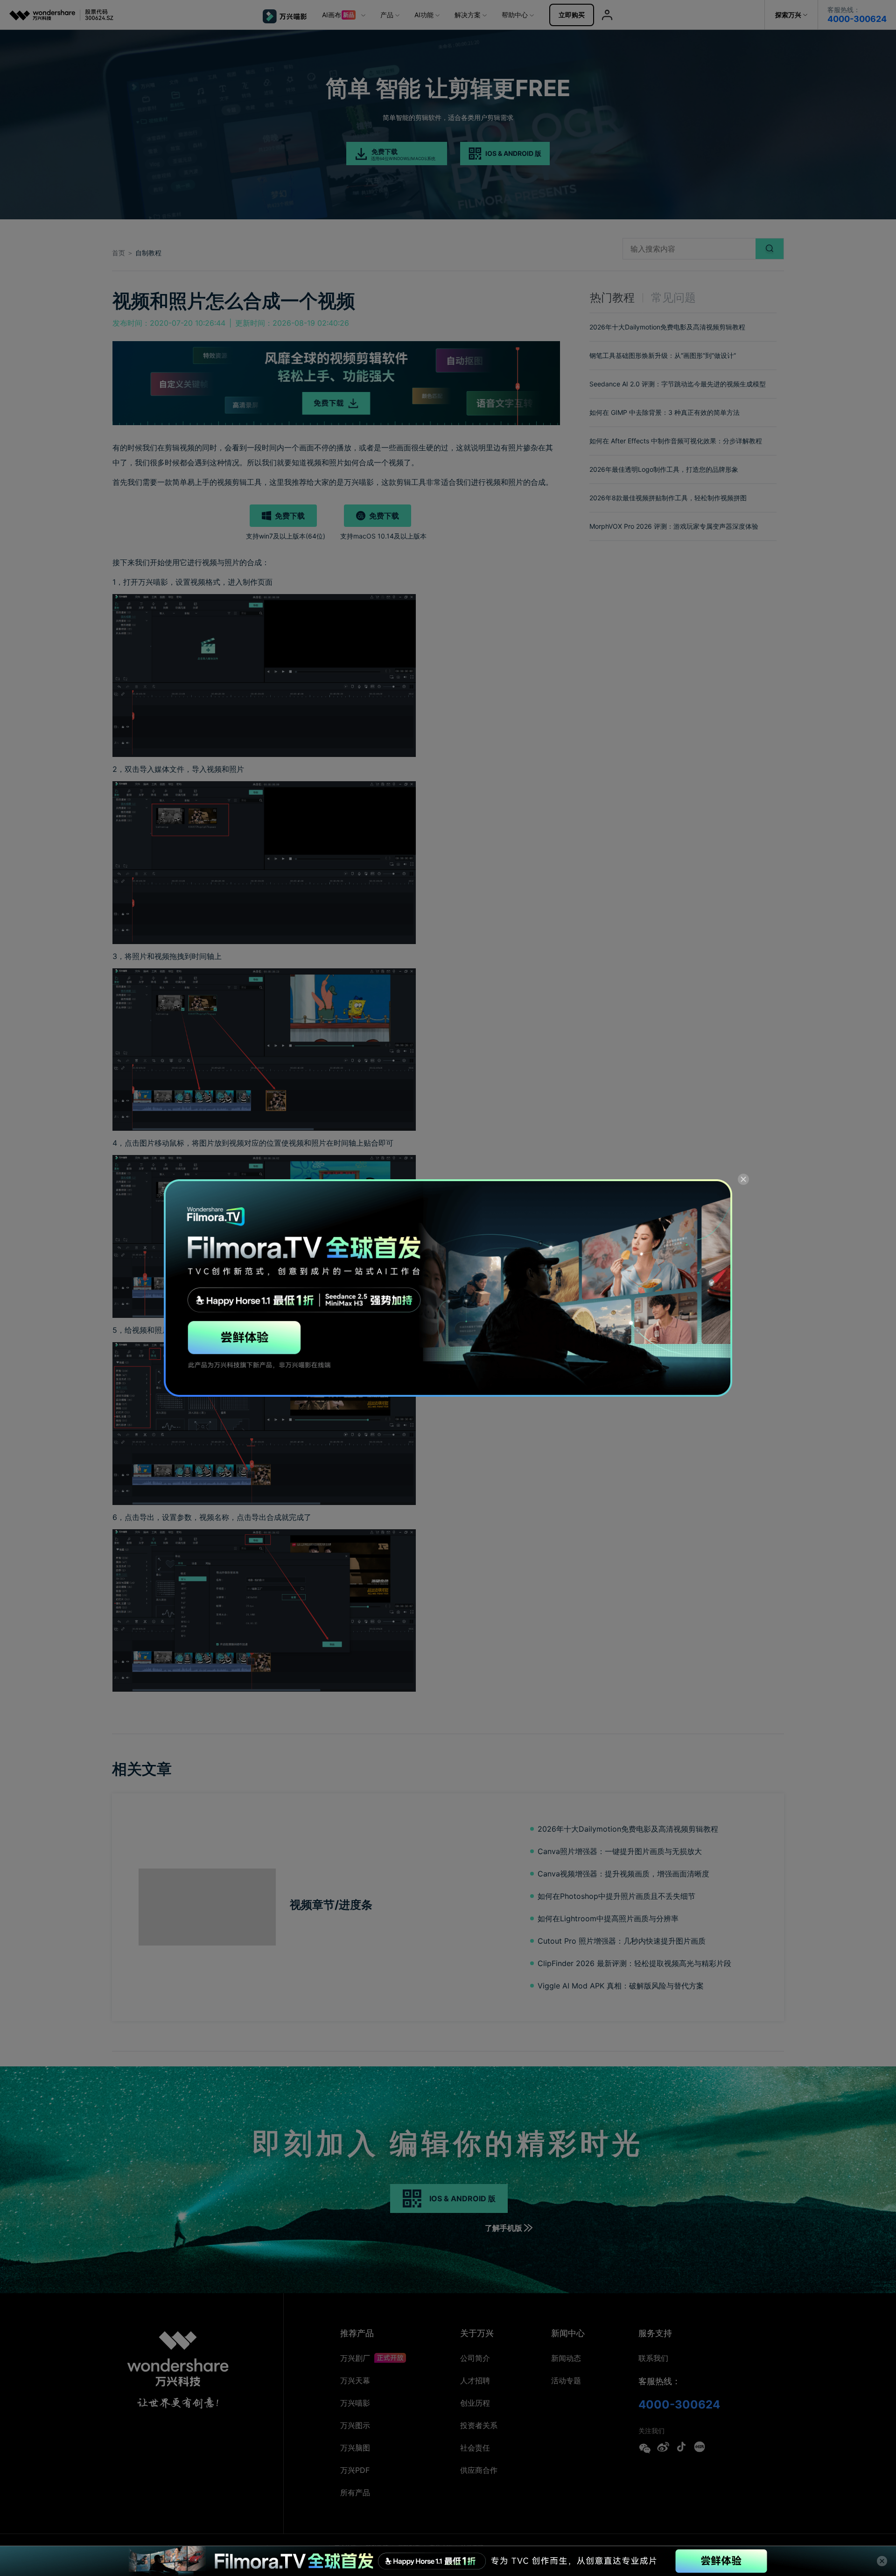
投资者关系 (479, 2425)
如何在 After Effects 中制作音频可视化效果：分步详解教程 (676, 441)
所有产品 (355, 2492)
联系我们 (653, 2358)
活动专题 (566, 2380)
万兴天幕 (355, 2380)
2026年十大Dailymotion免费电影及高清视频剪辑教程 (667, 327)
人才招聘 (475, 2380)
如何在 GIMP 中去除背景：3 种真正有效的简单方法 (665, 412)
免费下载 (290, 516)
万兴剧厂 (356, 2358)
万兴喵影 (355, 2403)
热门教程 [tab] (612, 297)
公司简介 (475, 2358)
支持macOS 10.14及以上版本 (383, 536)
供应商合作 (479, 2470)
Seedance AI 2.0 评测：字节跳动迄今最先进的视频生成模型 (678, 384)
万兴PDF (355, 2470)
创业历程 (475, 2403)
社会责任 (475, 2448)
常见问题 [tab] (673, 297)
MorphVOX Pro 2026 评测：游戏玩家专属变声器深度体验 (674, 526)
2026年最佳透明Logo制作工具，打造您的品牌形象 (664, 469)
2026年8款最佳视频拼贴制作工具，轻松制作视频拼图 (668, 498)
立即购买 (572, 15)
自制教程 (148, 253)
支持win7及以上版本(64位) (286, 536)
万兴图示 (355, 2425)
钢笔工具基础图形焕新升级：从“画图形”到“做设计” (663, 355)
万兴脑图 (355, 2448)
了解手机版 (504, 2228)
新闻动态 (566, 2358)
